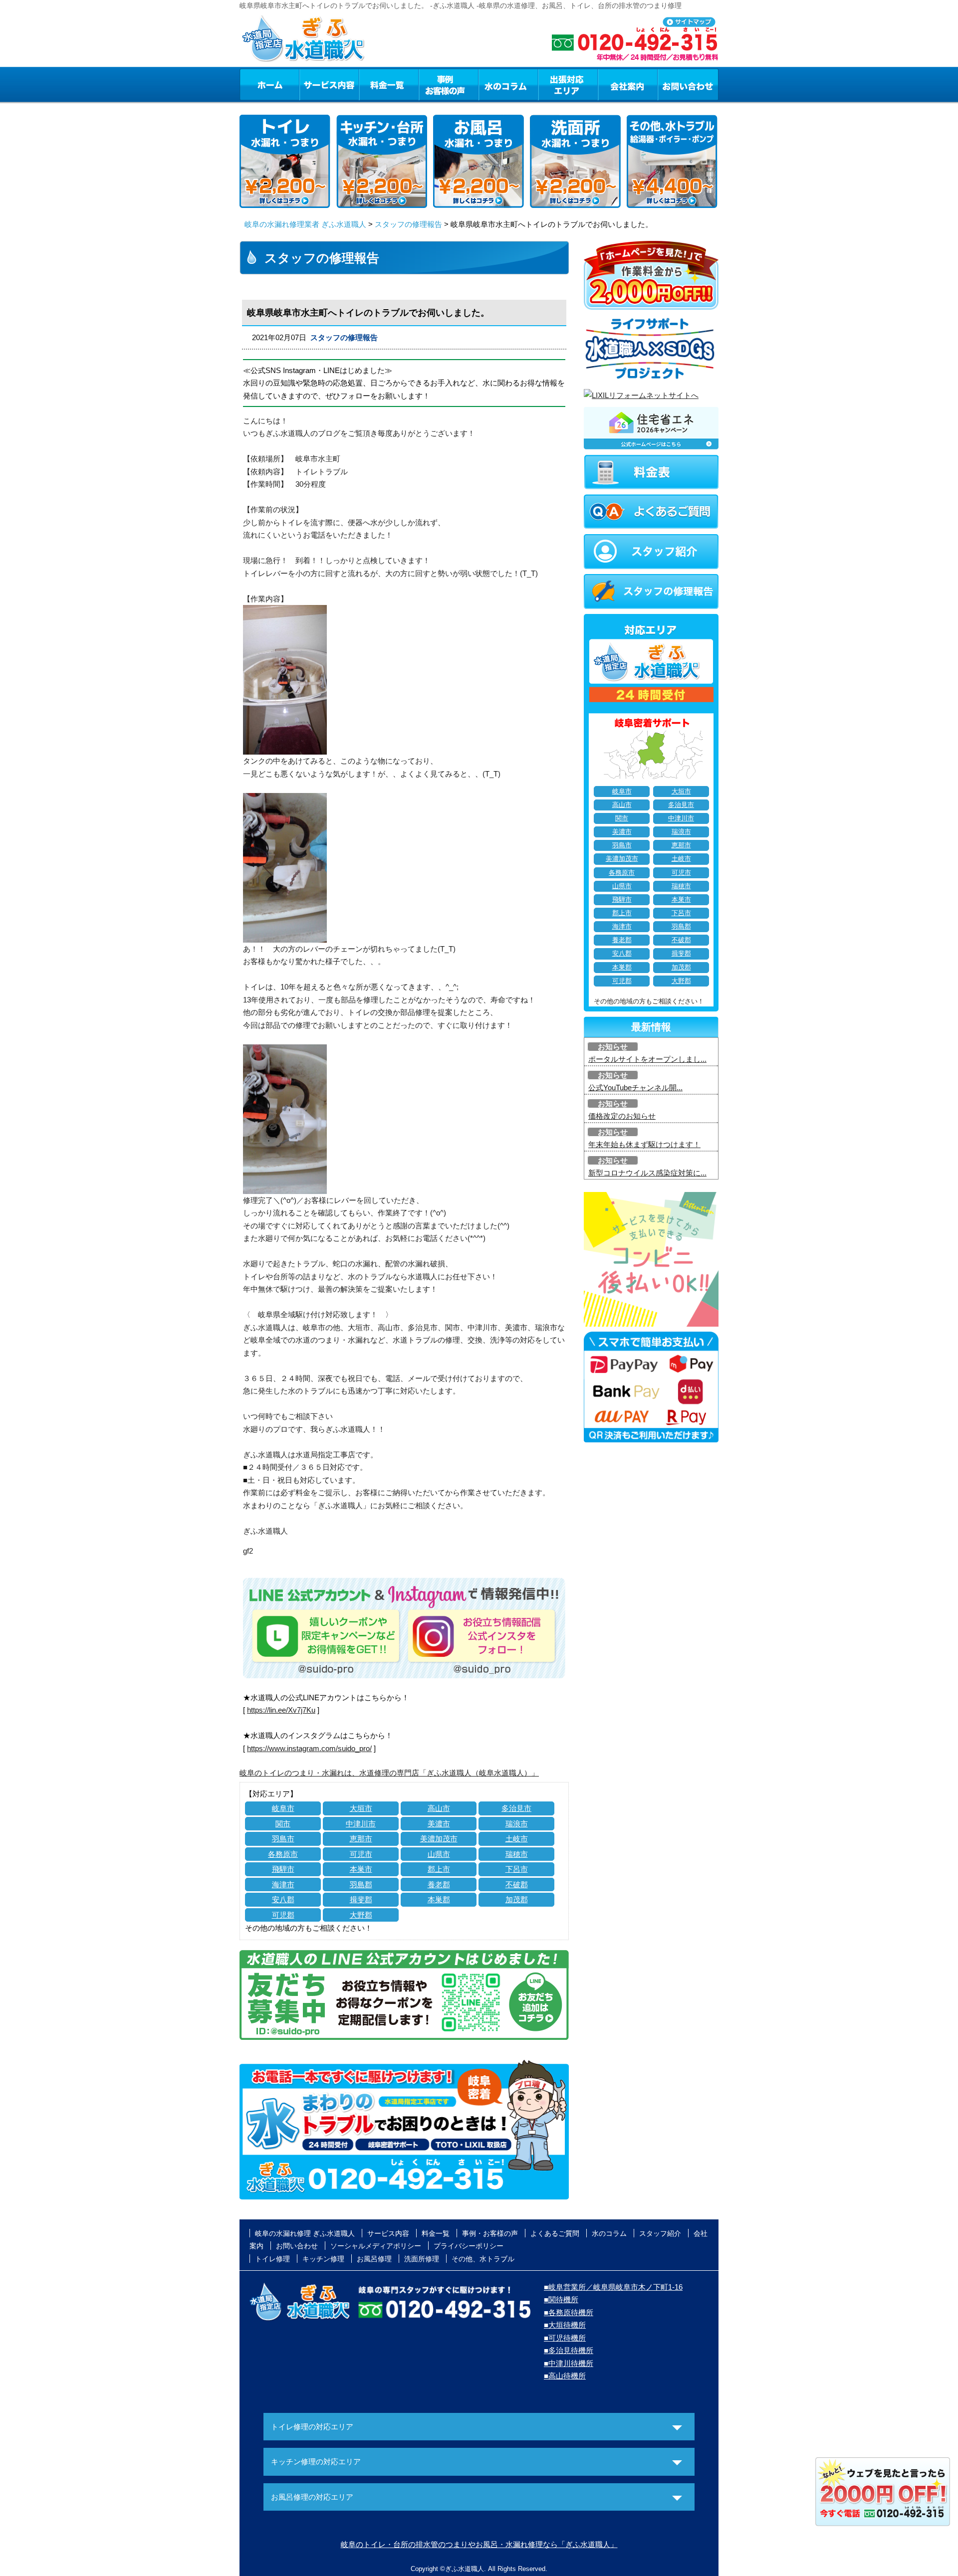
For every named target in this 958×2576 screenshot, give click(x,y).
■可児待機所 (565, 2338)
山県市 (439, 1854)
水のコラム (508, 84)
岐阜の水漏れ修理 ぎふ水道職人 (305, 2233)
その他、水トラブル (483, 2259)
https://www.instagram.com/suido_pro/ (309, 1748)
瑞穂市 (517, 1854)
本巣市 (361, 1869)
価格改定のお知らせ (622, 1116)
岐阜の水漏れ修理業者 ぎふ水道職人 (305, 224)
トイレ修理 (272, 2259)
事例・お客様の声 (449, 84)
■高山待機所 (565, 2376)
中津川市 (361, 1824)
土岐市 (517, 1839)
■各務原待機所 (569, 2312)
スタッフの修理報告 (408, 224)
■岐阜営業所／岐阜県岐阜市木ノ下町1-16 (613, 2287)
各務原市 (283, 1854)
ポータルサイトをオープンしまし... (647, 1059)
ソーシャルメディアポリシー (376, 2246)
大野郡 (361, 1915)
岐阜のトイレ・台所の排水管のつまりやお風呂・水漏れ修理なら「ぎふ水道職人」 (479, 2544)
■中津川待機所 (569, 2363)
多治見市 (516, 1808)
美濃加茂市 (439, 1839)
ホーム (269, 84)
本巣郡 (439, 1899)
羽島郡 (361, 1884)
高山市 (439, 1808)
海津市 (283, 1884)
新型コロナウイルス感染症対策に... (647, 1173)
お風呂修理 (374, 2259)
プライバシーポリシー (469, 2246)
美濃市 (439, 1824)
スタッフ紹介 (660, 2233)
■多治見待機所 (569, 2350)
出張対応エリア (568, 84)
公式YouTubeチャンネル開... (635, 1088)
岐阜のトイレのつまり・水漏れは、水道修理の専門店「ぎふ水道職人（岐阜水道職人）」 (389, 1773)
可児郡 (283, 1915)
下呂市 (517, 1869)
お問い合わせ (688, 84)
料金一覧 (389, 84)
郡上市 (439, 1869)
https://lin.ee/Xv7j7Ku (281, 1710)
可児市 (361, 1854)
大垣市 (361, 1808)
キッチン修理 (323, 2259)
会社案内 (628, 84)
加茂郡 (517, 1899)
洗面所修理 (422, 2259)
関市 (283, 1824)
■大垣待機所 (565, 2325)
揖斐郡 (361, 1899)
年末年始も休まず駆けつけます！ (644, 1144)
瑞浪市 (517, 1824)
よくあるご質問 (555, 2233)
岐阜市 (283, 1808)
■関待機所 (561, 2299)
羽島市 (283, 1839)
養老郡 (439, 1884)
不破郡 (517, 1884)
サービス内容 (329, 84)
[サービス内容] (311, 84)
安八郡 (283, 1899)
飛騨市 (283, 1869)
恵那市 (361, 1839)
